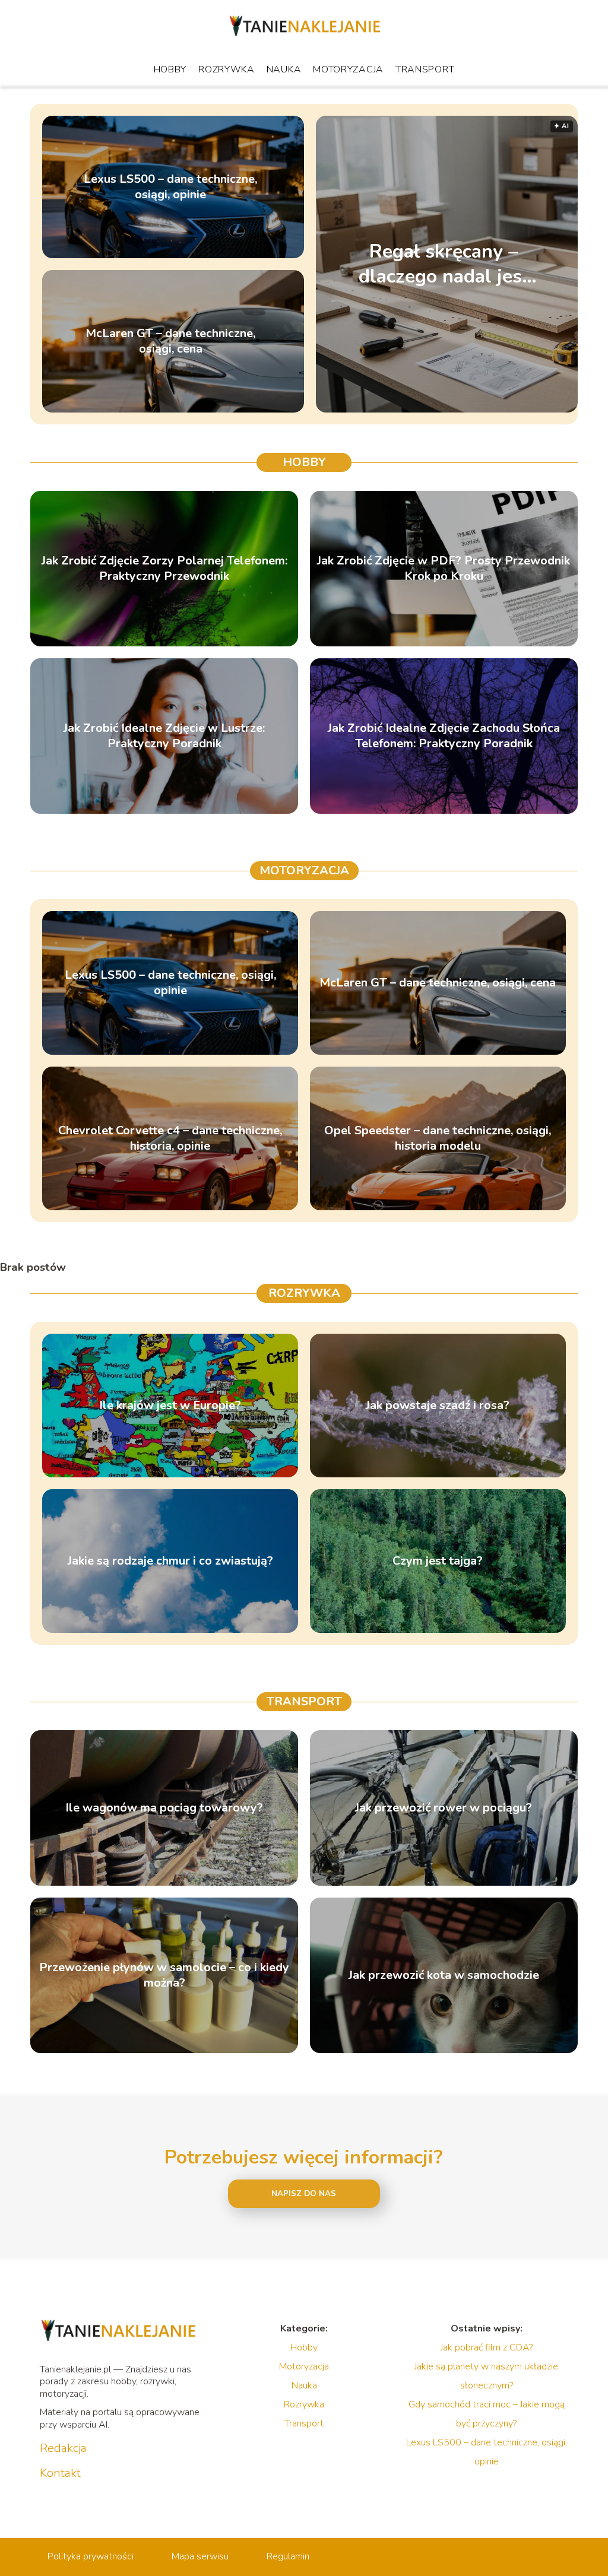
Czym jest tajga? (438, 1561)
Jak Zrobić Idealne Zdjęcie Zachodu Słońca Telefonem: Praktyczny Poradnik (444, 736)
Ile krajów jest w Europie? (170, 1406)
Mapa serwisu (200, 2556)
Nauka (284, 69)
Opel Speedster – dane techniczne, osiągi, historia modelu (438, 1138)
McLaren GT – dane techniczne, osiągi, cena (170, 341)
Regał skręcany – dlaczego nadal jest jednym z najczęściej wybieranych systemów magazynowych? (444, 264)
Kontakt (60, 2473)
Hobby (170, 69)
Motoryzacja (348, 69)
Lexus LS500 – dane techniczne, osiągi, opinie (170, 187)
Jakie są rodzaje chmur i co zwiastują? (170, 1561)
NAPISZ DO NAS (304, 2194)
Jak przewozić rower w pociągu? (444, 1808)
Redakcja (63, 2448)
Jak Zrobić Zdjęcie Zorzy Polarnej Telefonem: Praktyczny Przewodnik (164, 569)
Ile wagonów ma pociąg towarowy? (164, 1808)
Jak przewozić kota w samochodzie (444, 1975)
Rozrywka (227, 69)
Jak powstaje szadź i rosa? (438, 1406)
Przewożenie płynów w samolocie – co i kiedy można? (164, 1975)
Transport (425, 69)
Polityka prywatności (91, 2556)
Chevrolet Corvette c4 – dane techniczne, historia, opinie (170, 1138)
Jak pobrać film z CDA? (487, 2347)
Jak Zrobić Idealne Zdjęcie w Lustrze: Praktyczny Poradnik (164, 736)
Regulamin (288, 2556)
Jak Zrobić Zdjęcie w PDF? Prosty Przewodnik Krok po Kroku (444, 569)
